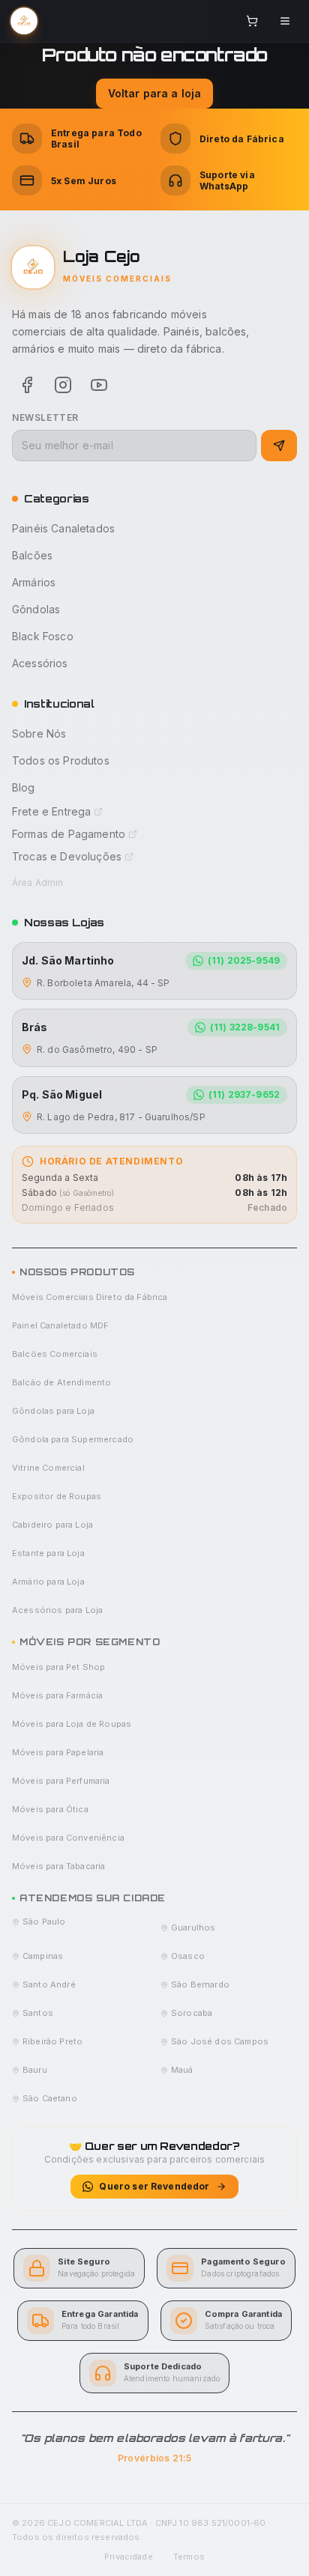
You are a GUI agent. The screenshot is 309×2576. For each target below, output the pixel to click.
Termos (189, 2557)
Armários (34, 582)
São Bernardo (200, 1984)
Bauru (35, 2070)
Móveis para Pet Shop (58, 1667)
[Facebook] (27, 385)
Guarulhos (193, 1928)
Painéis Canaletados (63, 528)
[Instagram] (63, 385)
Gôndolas (36, 609)
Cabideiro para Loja (52, 1525)
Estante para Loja (48, 1553)
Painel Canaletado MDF (60, 1325)
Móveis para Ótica (50, 1809)
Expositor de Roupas (57, 1496)
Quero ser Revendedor (154, 2186)
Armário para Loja (48, 1582)
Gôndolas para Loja (53, 1411)
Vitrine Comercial (48, 1468)
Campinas (43, 1956)
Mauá (182, 2070)
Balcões (32, 555)
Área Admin (38, 883)
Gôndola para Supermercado (73, 1439)
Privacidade (129, 2557)
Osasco (188, 1956)
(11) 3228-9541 (245, 1027)
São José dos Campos (220, 2041)
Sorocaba (192, 2013)
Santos (38, 2013)
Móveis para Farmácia (57, 1695)
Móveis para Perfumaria (61, 1781)
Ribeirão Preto (52, 2041)
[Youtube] (99, 385)
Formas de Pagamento (69, 834)
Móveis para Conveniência (68, 1838)
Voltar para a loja (155, 93)
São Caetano (50, 2098)
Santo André (49, 1984)
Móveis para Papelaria (58, 1752)
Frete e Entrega (51, 811)
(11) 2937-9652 (244, 1094)
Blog (24, 787)
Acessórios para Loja (57, 1610)
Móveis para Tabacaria (58, 1866)
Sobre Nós (39, 733)
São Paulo (44, 1922)
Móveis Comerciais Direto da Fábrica (90, 1297)
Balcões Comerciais (55, 1354)
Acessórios (40, 663)
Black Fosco (43, 636)
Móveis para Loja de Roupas (72, 1724)
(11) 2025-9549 (244, 960)
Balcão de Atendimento (61, 1382)
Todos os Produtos (61, 760)
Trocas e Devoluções (67, 856)
